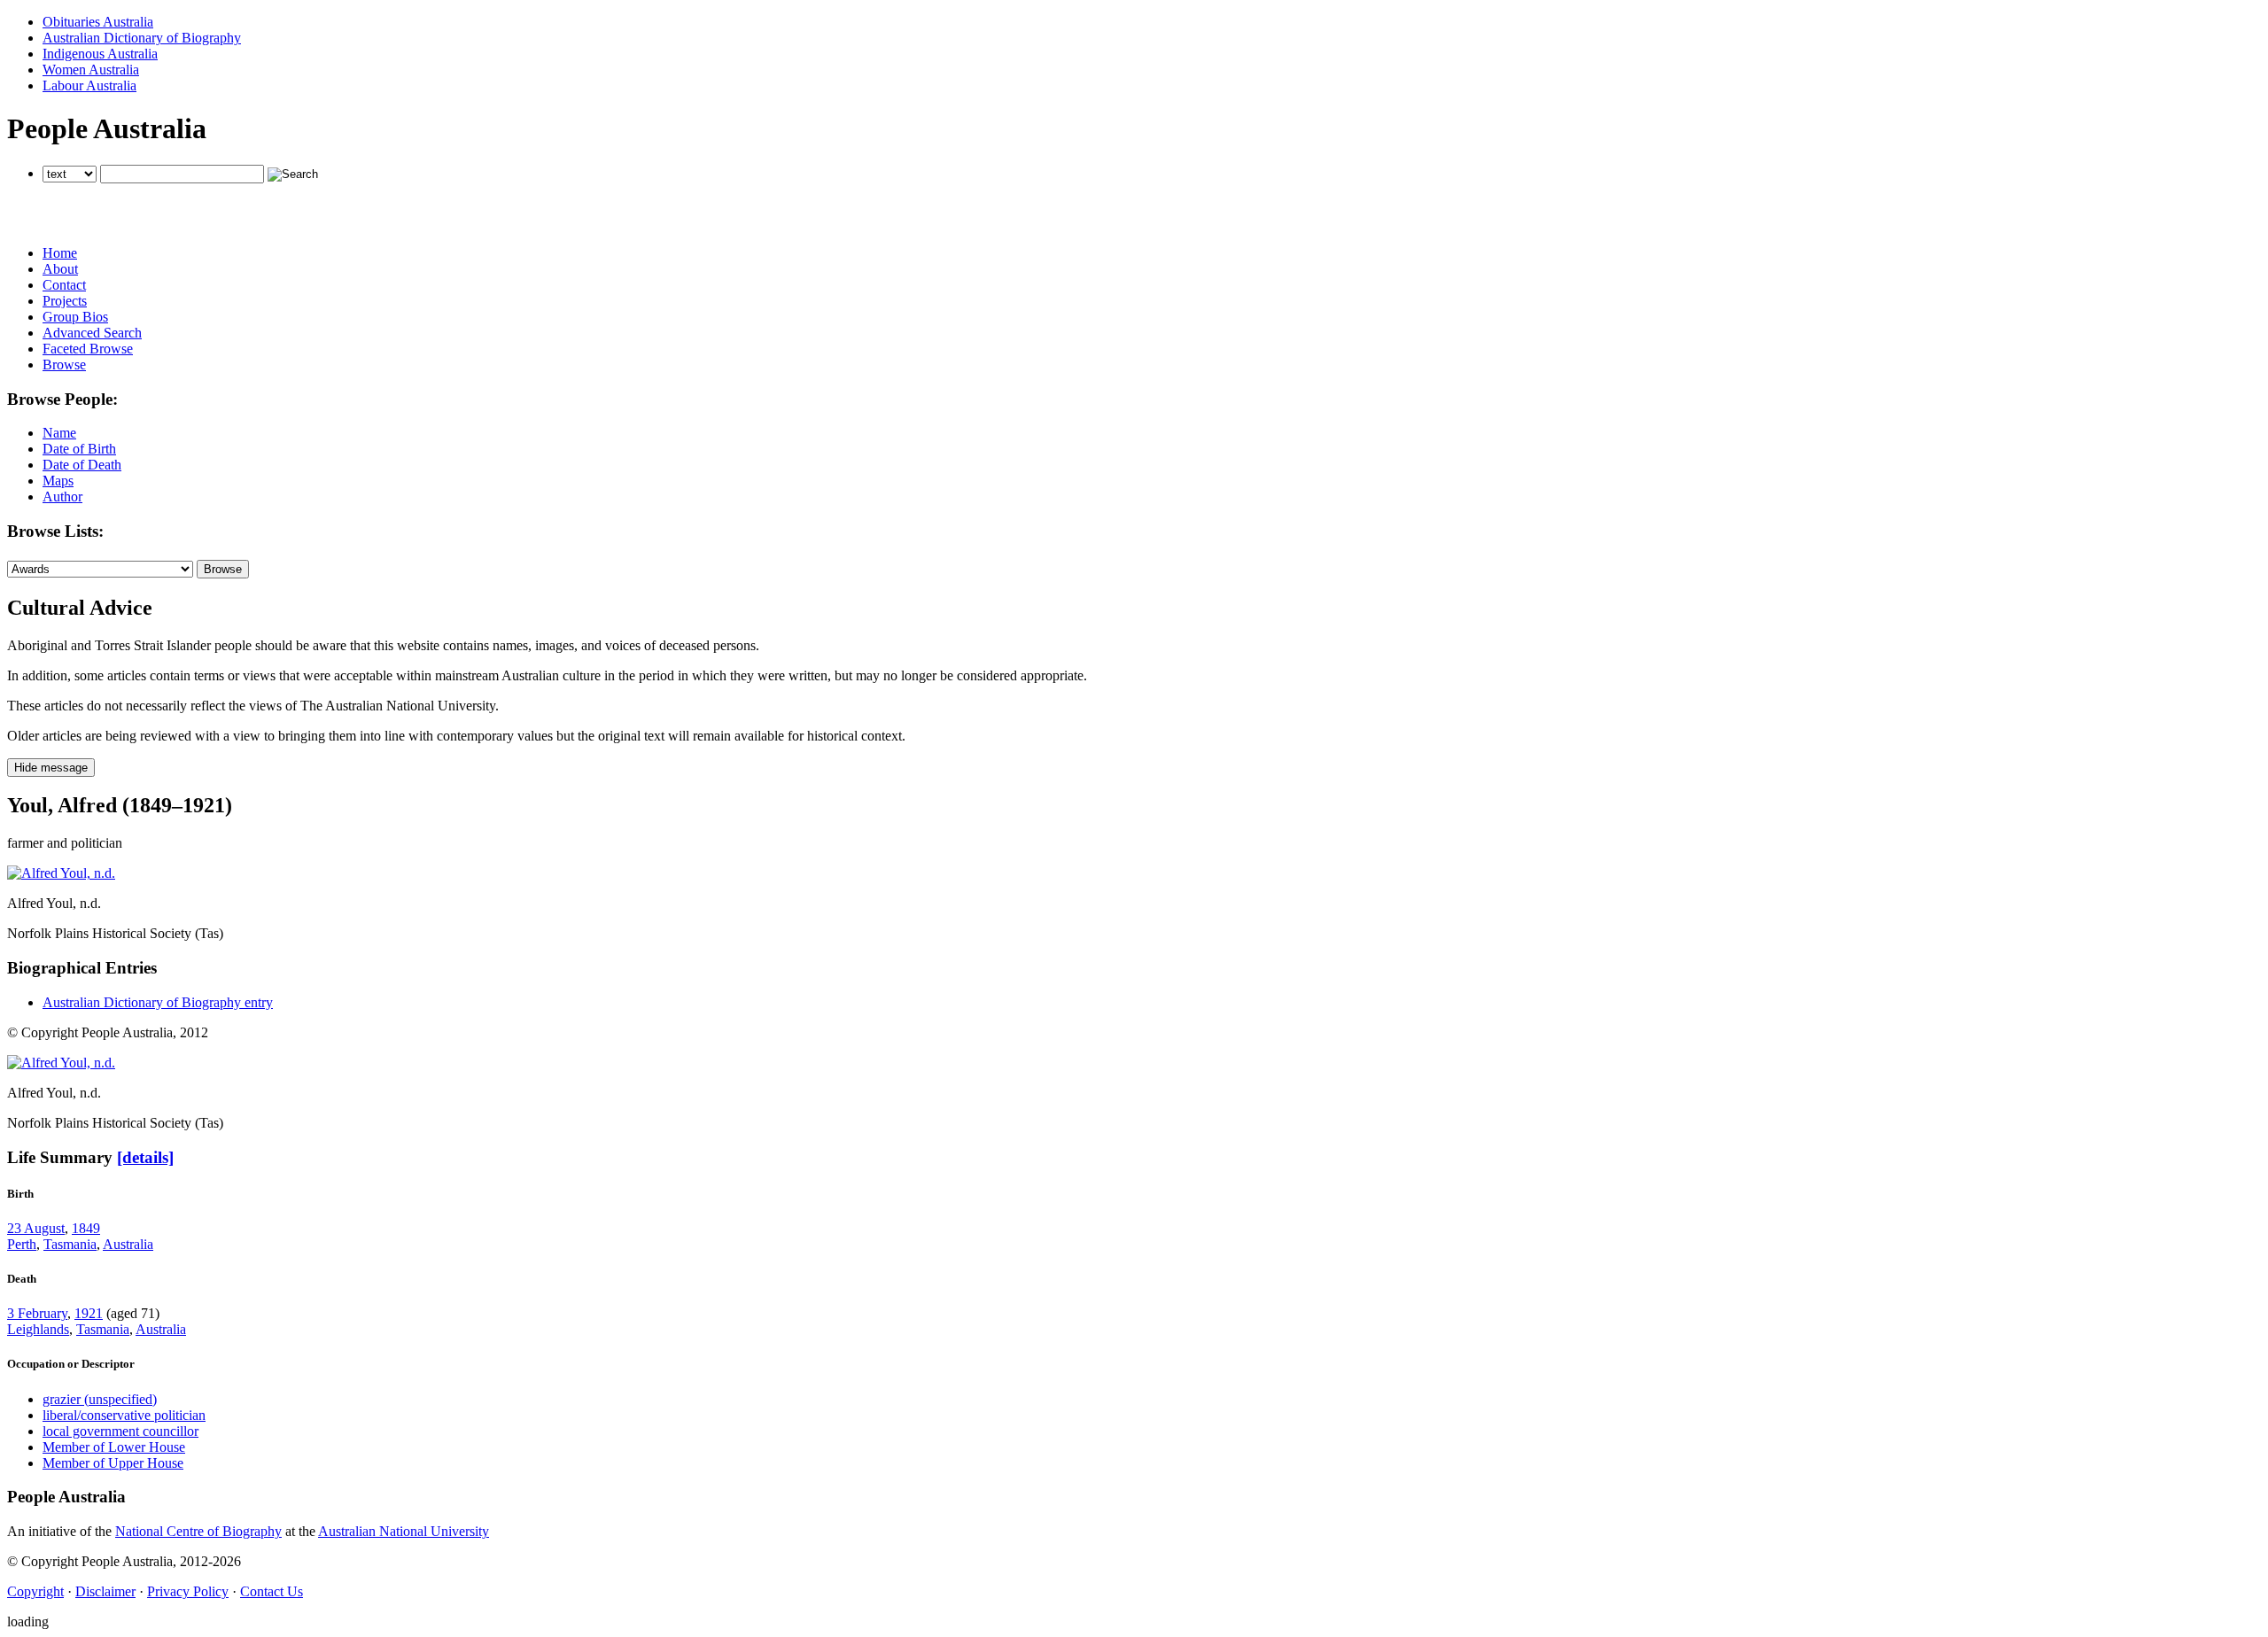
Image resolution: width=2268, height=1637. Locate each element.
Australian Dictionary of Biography (142, 38)
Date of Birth (79, 449)
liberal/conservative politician (124, 1415)
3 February (37, 1313)
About (60, 269)
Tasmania (70, 1244)
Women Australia (91, 70)
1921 (89, 1313)
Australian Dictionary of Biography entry (158, 1002)
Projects (65, 301)
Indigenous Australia (100, 54)
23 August (36, 1228)
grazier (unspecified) (100, 1399)
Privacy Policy (188, 1591)
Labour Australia (89, 85)
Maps (58, 481)
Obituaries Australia (98, 22)
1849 (86, 1228)
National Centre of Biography (198, 1531)
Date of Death (82, 465)
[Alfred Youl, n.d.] (61, 873)
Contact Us (272, 1591)
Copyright (35, 1591)
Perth (22, 1244)
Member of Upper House (113, 1463)
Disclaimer (105, 1591)
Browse (64, 365)
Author (62, 497)
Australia (128, 1244)
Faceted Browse (88, 349)
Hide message (51, 768)
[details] (145, 1157)
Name (59, 433)
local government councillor (120, 1431)
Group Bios (75, 317)
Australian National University (404, 1531)
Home (60, 253)
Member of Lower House (114, 1447)
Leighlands (38, 1329)
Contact (64, 285)
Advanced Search (92, 333)
